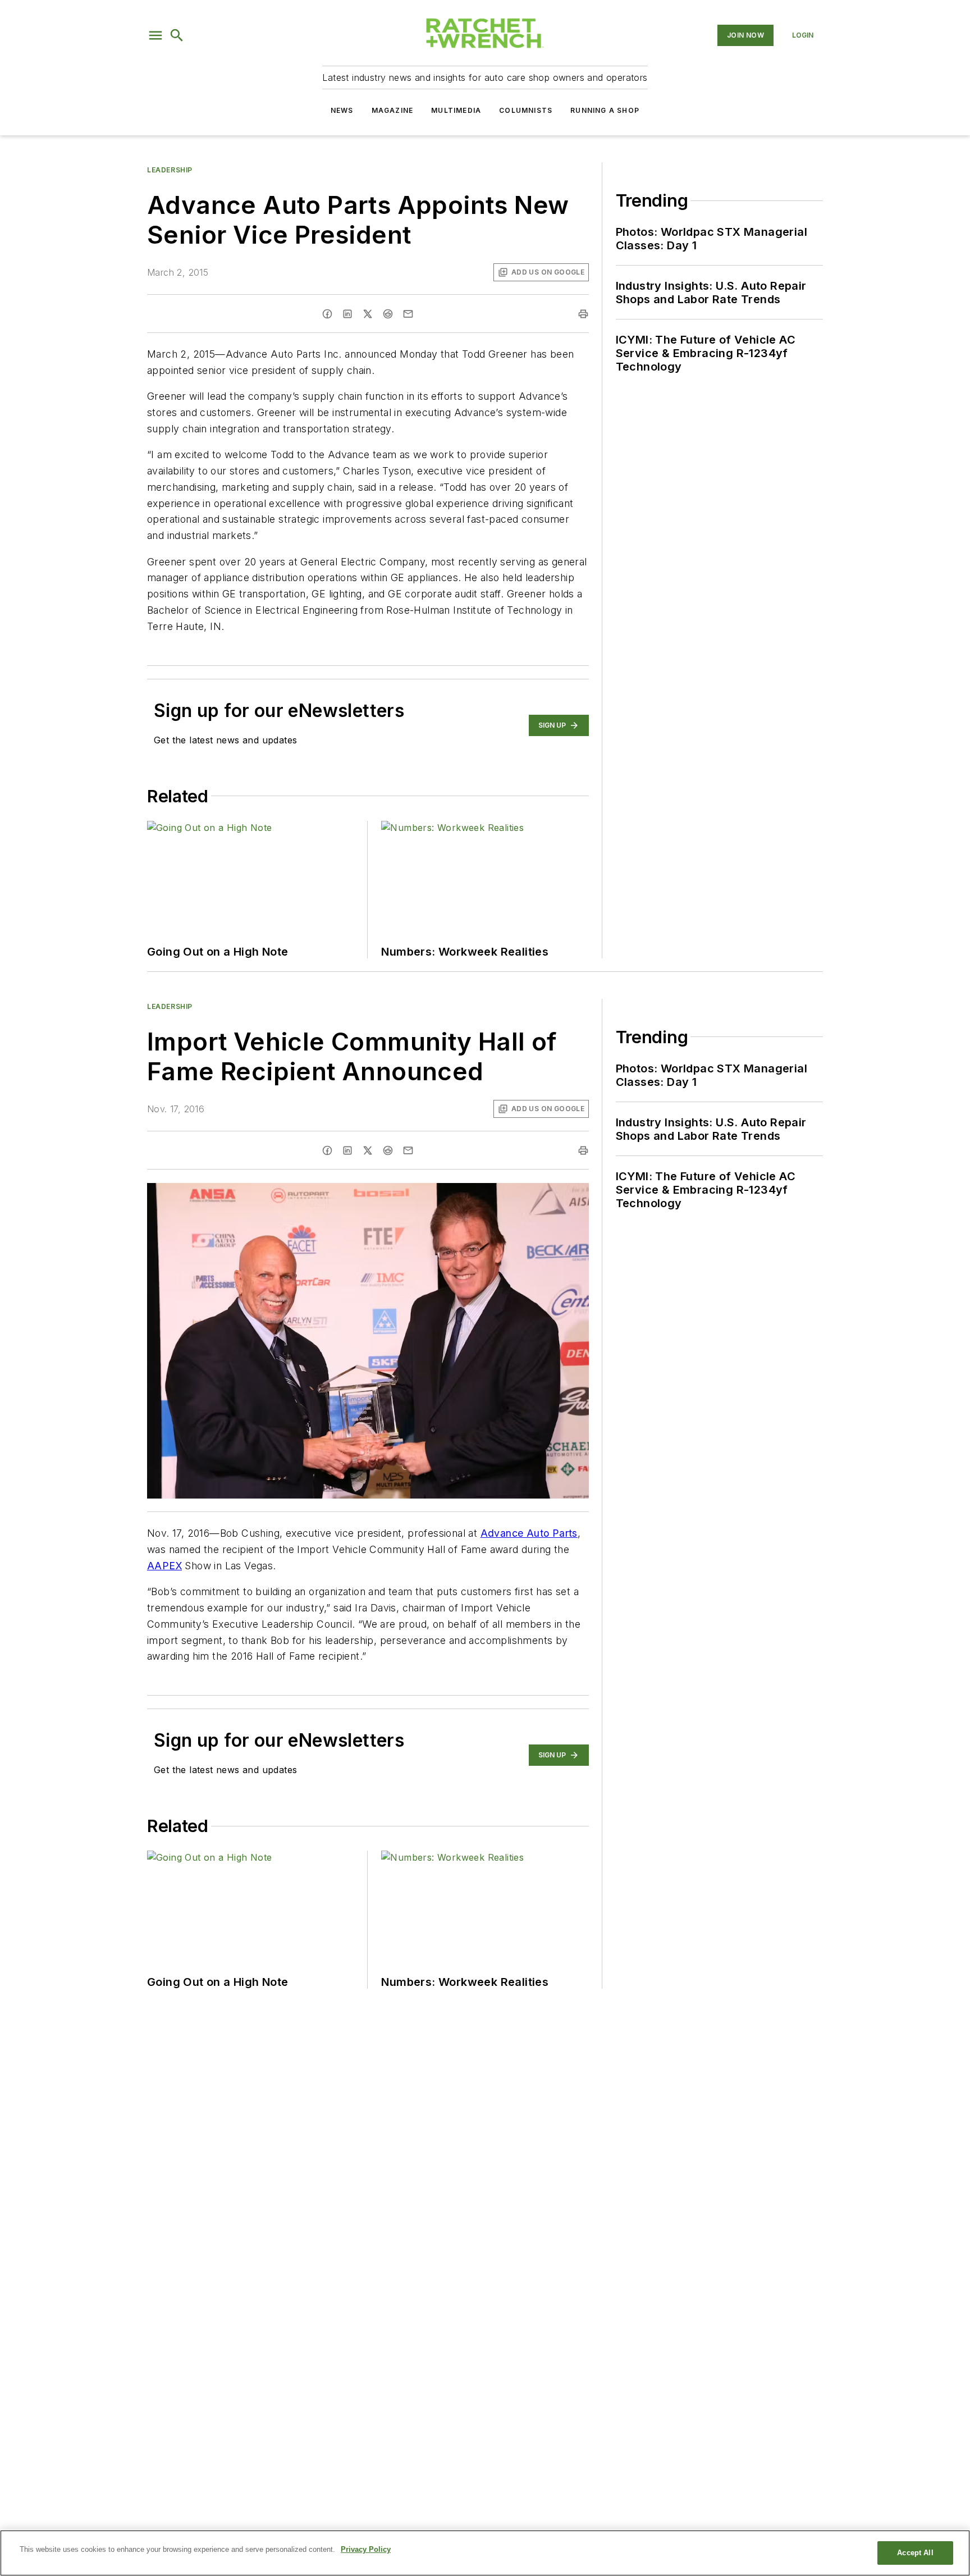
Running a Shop (605, 110)
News (342, 110)
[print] (583, 314)
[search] (177, 35)
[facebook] (327, 314)
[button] (155, 35)
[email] (408, 314)
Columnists (526, 110)
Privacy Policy (366, 2549)
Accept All (915, 2553)
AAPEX (164, 1566)
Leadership (170, 170)
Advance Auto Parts (529, 1533)
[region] (485, 2553)
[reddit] (388, 314)
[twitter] (368, 314)
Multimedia (456, 110)
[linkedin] (347, 314)
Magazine (393, 110)
